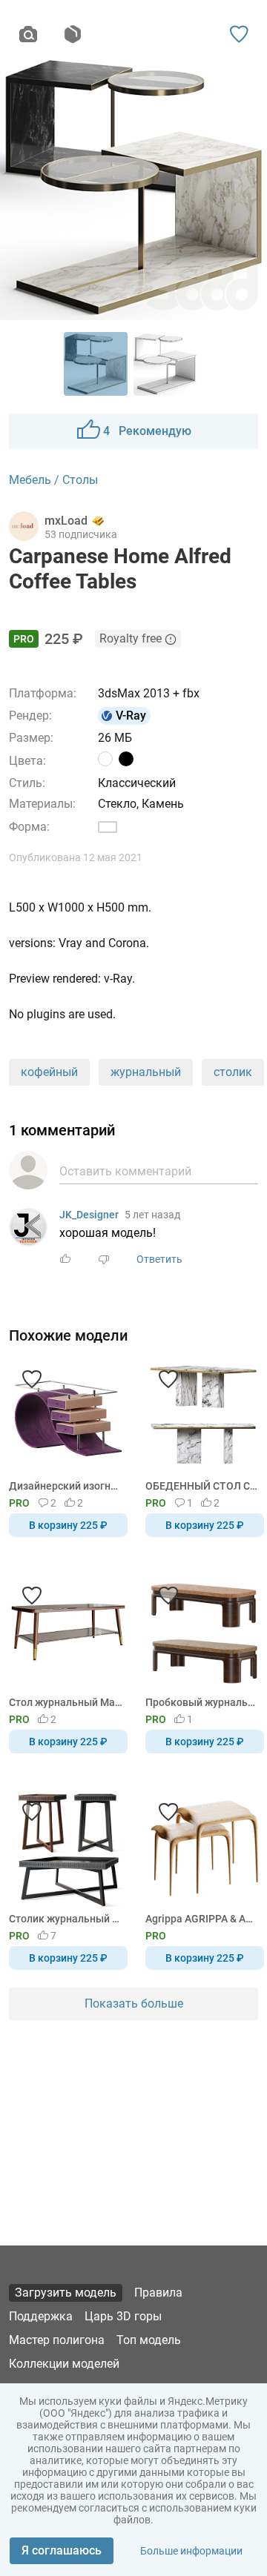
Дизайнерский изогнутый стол (66, 1486)
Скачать (179, 1312)
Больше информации (191, 2551)
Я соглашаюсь (62, 2550)
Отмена (87, 1312)
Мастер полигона (57, 2340)
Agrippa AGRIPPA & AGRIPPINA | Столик (202, 1919)
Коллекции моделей (64, 2364)
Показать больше (134, 2004)
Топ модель (149, 2340)
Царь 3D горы (123, 2316)
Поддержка (41, 2316)
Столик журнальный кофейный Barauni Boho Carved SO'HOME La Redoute (66, 1919)
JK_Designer (89, 1215)
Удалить (179, 1312)
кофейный (49, 1072)
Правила (158, 2293)
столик (233, 1072)
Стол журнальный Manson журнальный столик (66, 1702)
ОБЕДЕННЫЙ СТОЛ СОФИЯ (202, 1486)
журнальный (146, 1072)
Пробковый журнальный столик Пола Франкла (202, 1702)
